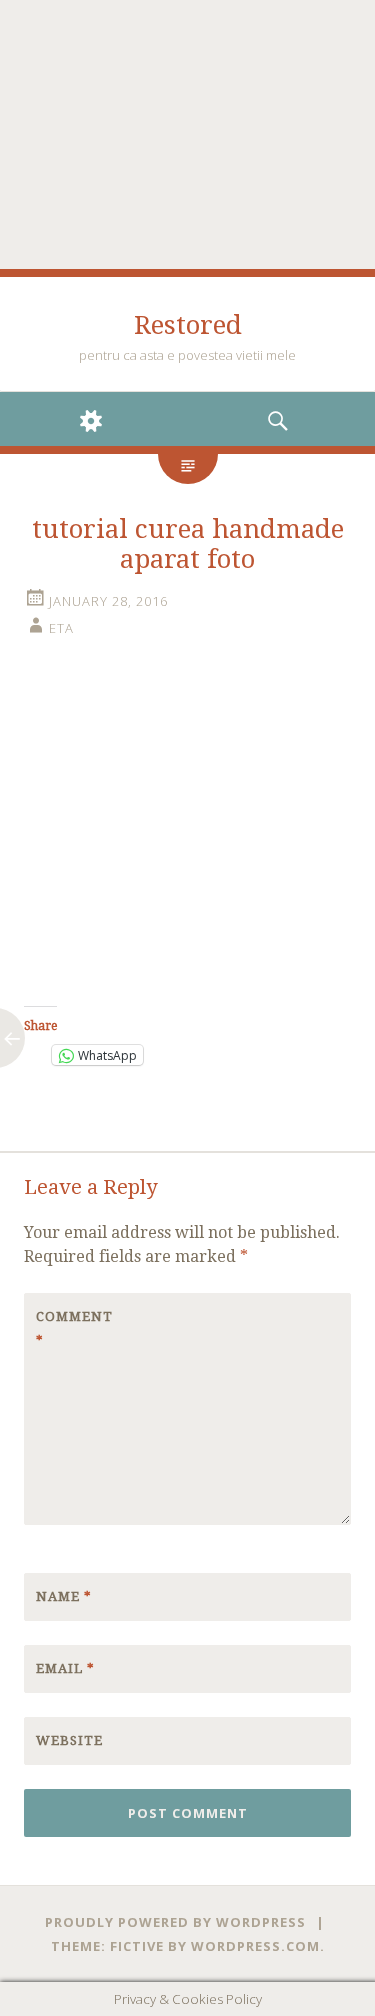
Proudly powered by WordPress (175, 1922)
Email (65, 1668)
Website (69, 1740)
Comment (74, 1328)
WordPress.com (255, 1946)
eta (61, 628)
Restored (188, 325)
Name (64, 1596)
